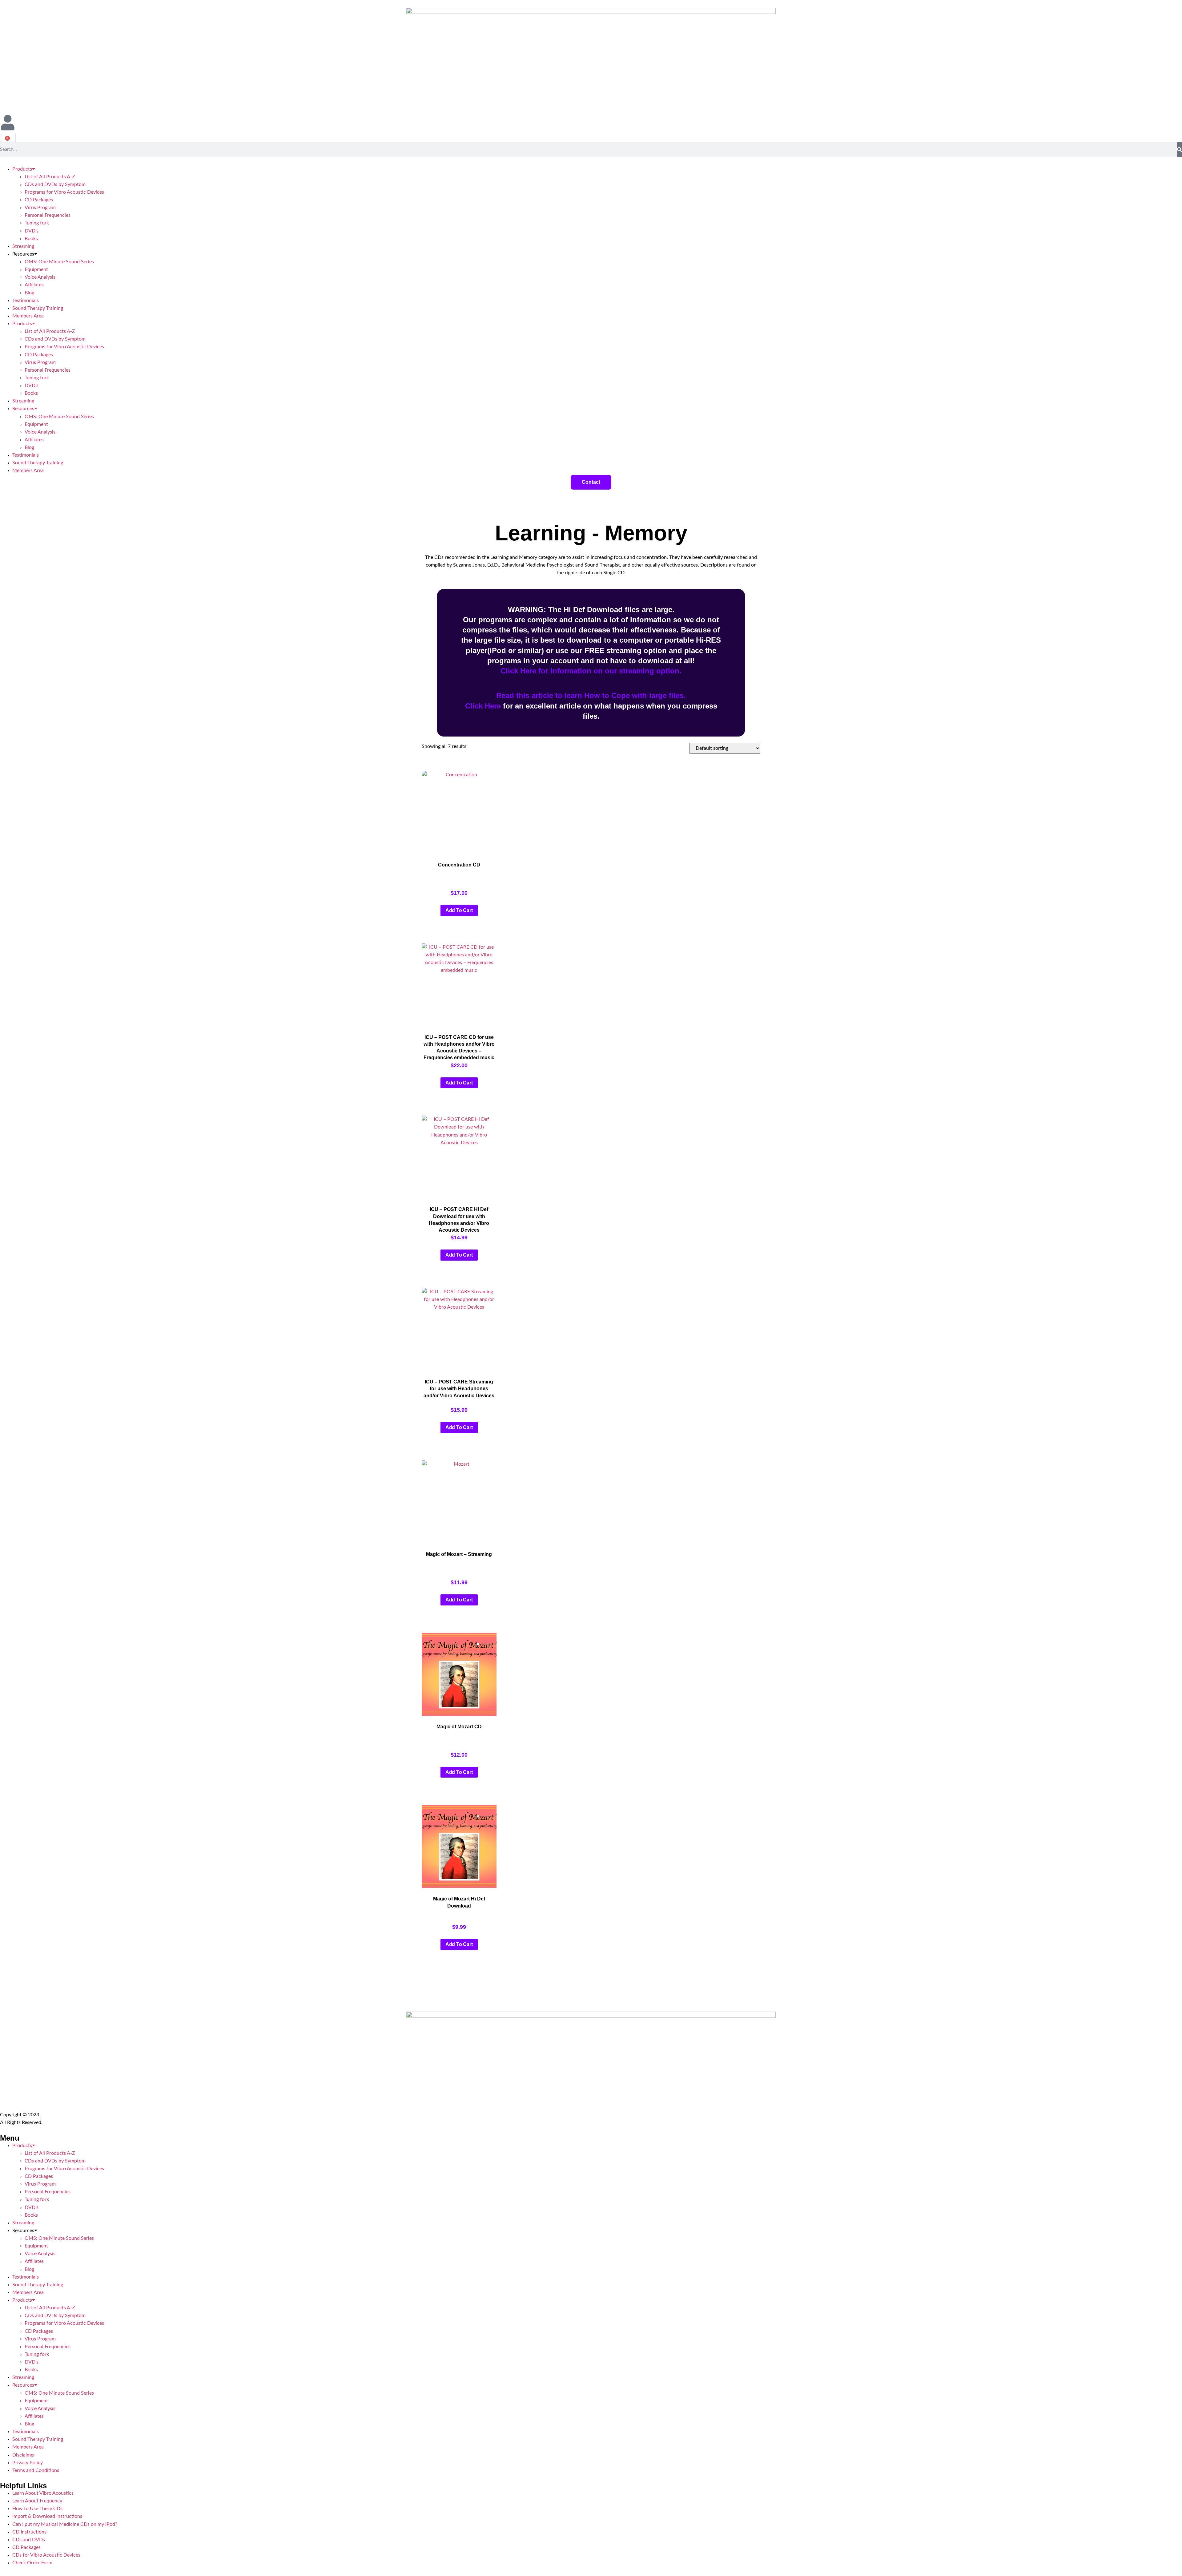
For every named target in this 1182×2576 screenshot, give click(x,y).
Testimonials (26, 301)
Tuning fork (37, 223)
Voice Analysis (40, 277)
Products (22, 169)
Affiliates (34, 285)
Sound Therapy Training (38, 308)
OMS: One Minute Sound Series (59, 262)
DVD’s (32, 231)
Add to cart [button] (459, 910)
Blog (29, 293)
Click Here (483, 706)
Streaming (23, 246)
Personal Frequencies (48, 215)
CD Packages (39, 200)
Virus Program (40, 208)
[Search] (1180, 150)
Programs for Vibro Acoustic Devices (64, 192)
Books (32, 239)
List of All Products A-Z (50, 177)
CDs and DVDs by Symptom (55, 184)
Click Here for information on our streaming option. (591, 671)
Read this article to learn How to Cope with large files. (591, 695)
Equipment (36, 269)
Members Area (28, 316)
